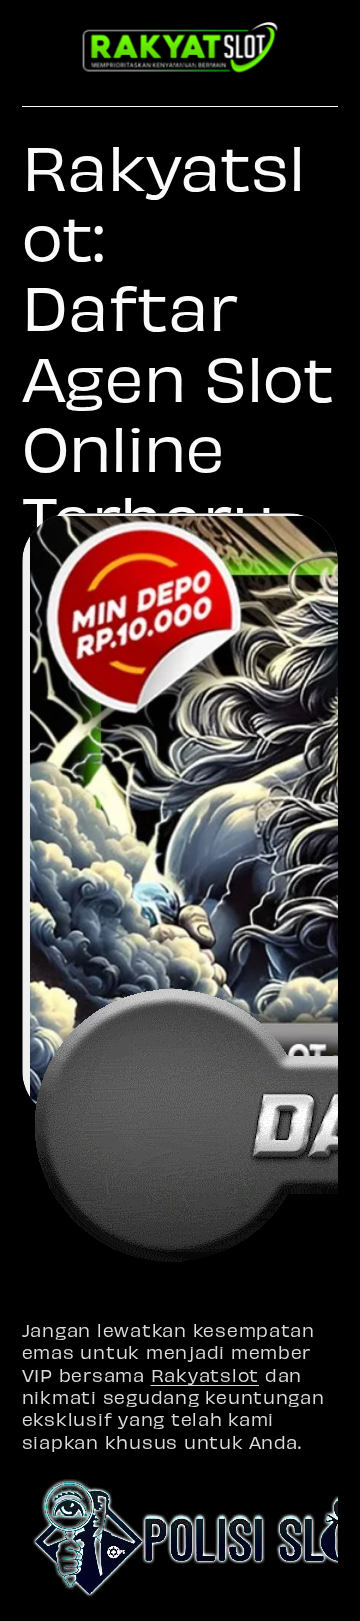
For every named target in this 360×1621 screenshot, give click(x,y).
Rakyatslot (205, 1374)
